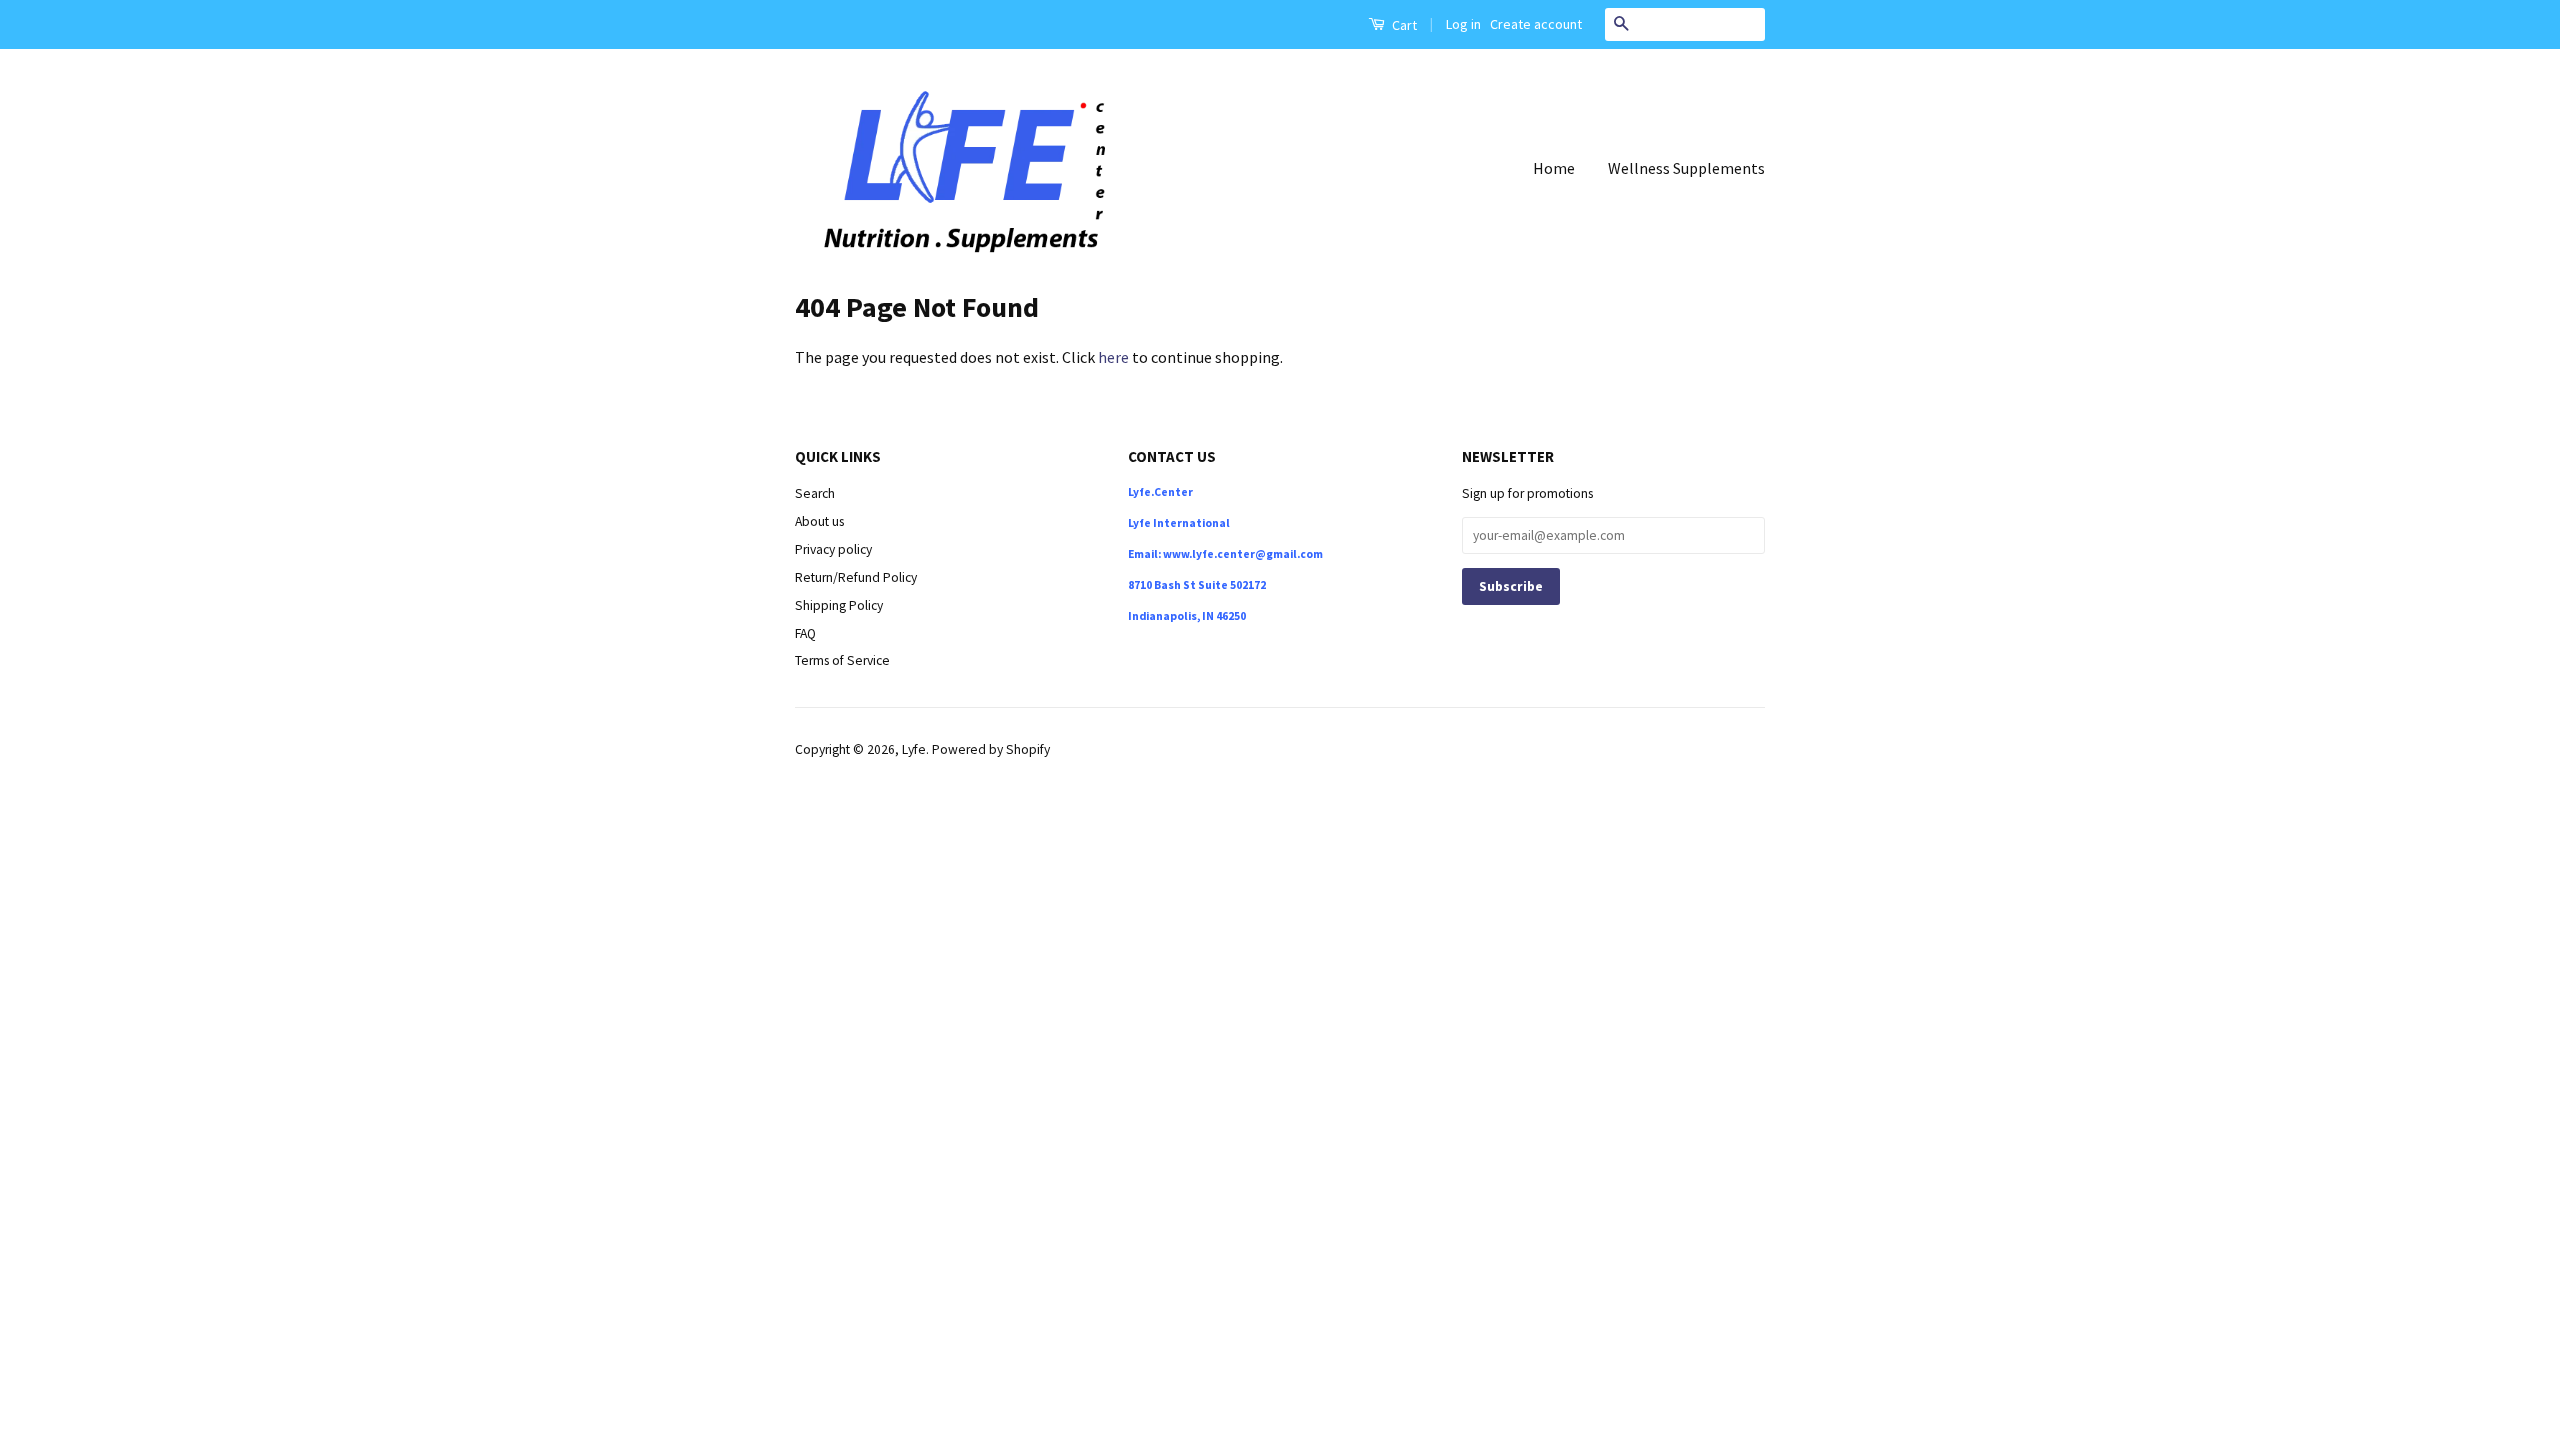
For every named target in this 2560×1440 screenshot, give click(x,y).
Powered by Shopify (991, 749)
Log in (1463, 24)
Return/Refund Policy (856, 577)
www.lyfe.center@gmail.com (1243, 554)
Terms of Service (842, 660)
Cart (1403, 25)
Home (1554, 168)
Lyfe (914, 749)
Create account (1536, 24)
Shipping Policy (839, 605)
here (1113, 357)
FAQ (805, 633)
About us (819, 521)
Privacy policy (833, 549)
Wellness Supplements (1686, 168)
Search (815, 493)
